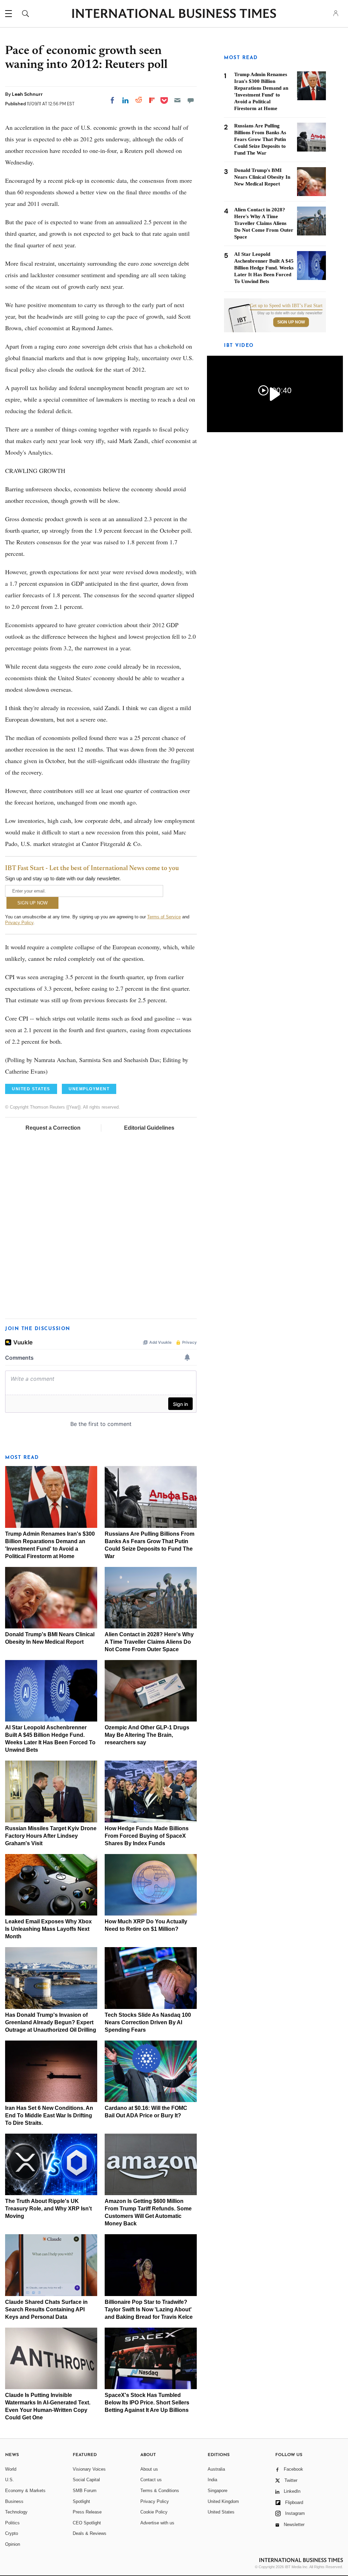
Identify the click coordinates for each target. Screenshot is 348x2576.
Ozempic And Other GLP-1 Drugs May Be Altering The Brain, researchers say (147, 1735)
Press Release (87, 2512)
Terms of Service (164, 917)
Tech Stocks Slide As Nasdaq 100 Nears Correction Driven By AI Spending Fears (148, 2022)
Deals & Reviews (90, 2533)
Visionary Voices (89, 2469)
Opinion (13, 2544)
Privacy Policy (19, 923)
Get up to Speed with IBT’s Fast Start (286, 306)
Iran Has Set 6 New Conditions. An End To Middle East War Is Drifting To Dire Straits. (49, 2115)
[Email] (177, 100)
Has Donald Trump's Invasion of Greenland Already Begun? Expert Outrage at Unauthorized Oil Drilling (51, 2022)
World (11, 2469)
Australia (216, 2469)
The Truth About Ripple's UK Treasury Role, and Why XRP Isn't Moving (48, 2209)
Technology (16, 2512)
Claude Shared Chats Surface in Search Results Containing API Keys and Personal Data (46, 2309)
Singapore (217, 2491)
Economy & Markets (25, 2491)
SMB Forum (85, 2491)
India (212, 2480)
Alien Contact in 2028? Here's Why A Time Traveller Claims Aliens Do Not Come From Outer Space (149, 1642)
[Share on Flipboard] (152, 100)
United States (221, 2512)
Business (14, 2501)
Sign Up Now (291, 322)
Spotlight (81, 2501)
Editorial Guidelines (149, 1128)
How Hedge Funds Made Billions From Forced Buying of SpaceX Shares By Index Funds (147, 1836)
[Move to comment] (191, 100)
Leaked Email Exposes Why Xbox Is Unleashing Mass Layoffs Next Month (48, 1929)
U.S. (10, 2480)
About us (149, 2469)
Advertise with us (157, 2523)
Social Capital (86, 2480)
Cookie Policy (154, 2512)
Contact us (151, 2480)
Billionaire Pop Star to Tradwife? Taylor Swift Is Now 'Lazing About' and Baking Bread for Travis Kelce (149, 2309)
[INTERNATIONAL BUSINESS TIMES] (174, 14)
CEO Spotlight (87, 2523)
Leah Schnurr (27, 94)
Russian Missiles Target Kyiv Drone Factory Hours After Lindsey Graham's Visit (51, 1836)
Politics (12, 2523)
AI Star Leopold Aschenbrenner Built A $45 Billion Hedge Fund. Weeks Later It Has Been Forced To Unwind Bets (264, 268)
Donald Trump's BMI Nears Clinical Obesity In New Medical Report (262, 177)
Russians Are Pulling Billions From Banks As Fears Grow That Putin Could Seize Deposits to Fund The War (260, 139)
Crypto (12, 2533)
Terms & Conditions (160, 2491)
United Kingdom (223, 2501)
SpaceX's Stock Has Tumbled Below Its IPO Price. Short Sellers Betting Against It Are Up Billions (147, 2403)
